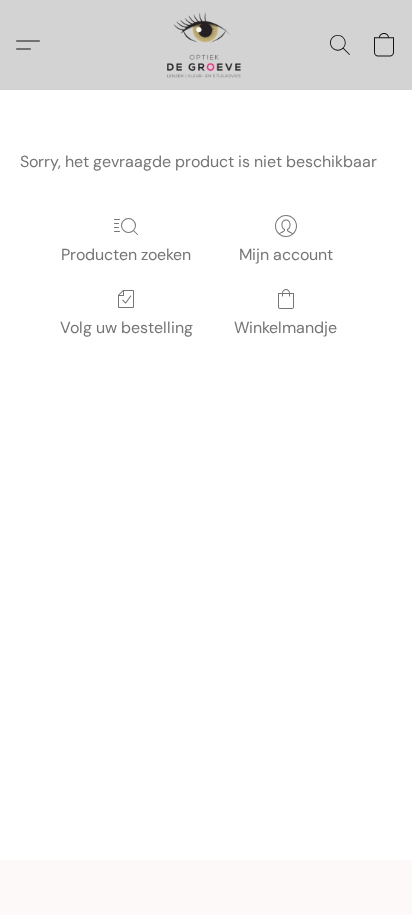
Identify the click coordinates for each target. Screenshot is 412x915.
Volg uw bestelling (126, 327)
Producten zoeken (126, 254)
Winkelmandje (285, 327)
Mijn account (286, 254)
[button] (205, 45)
